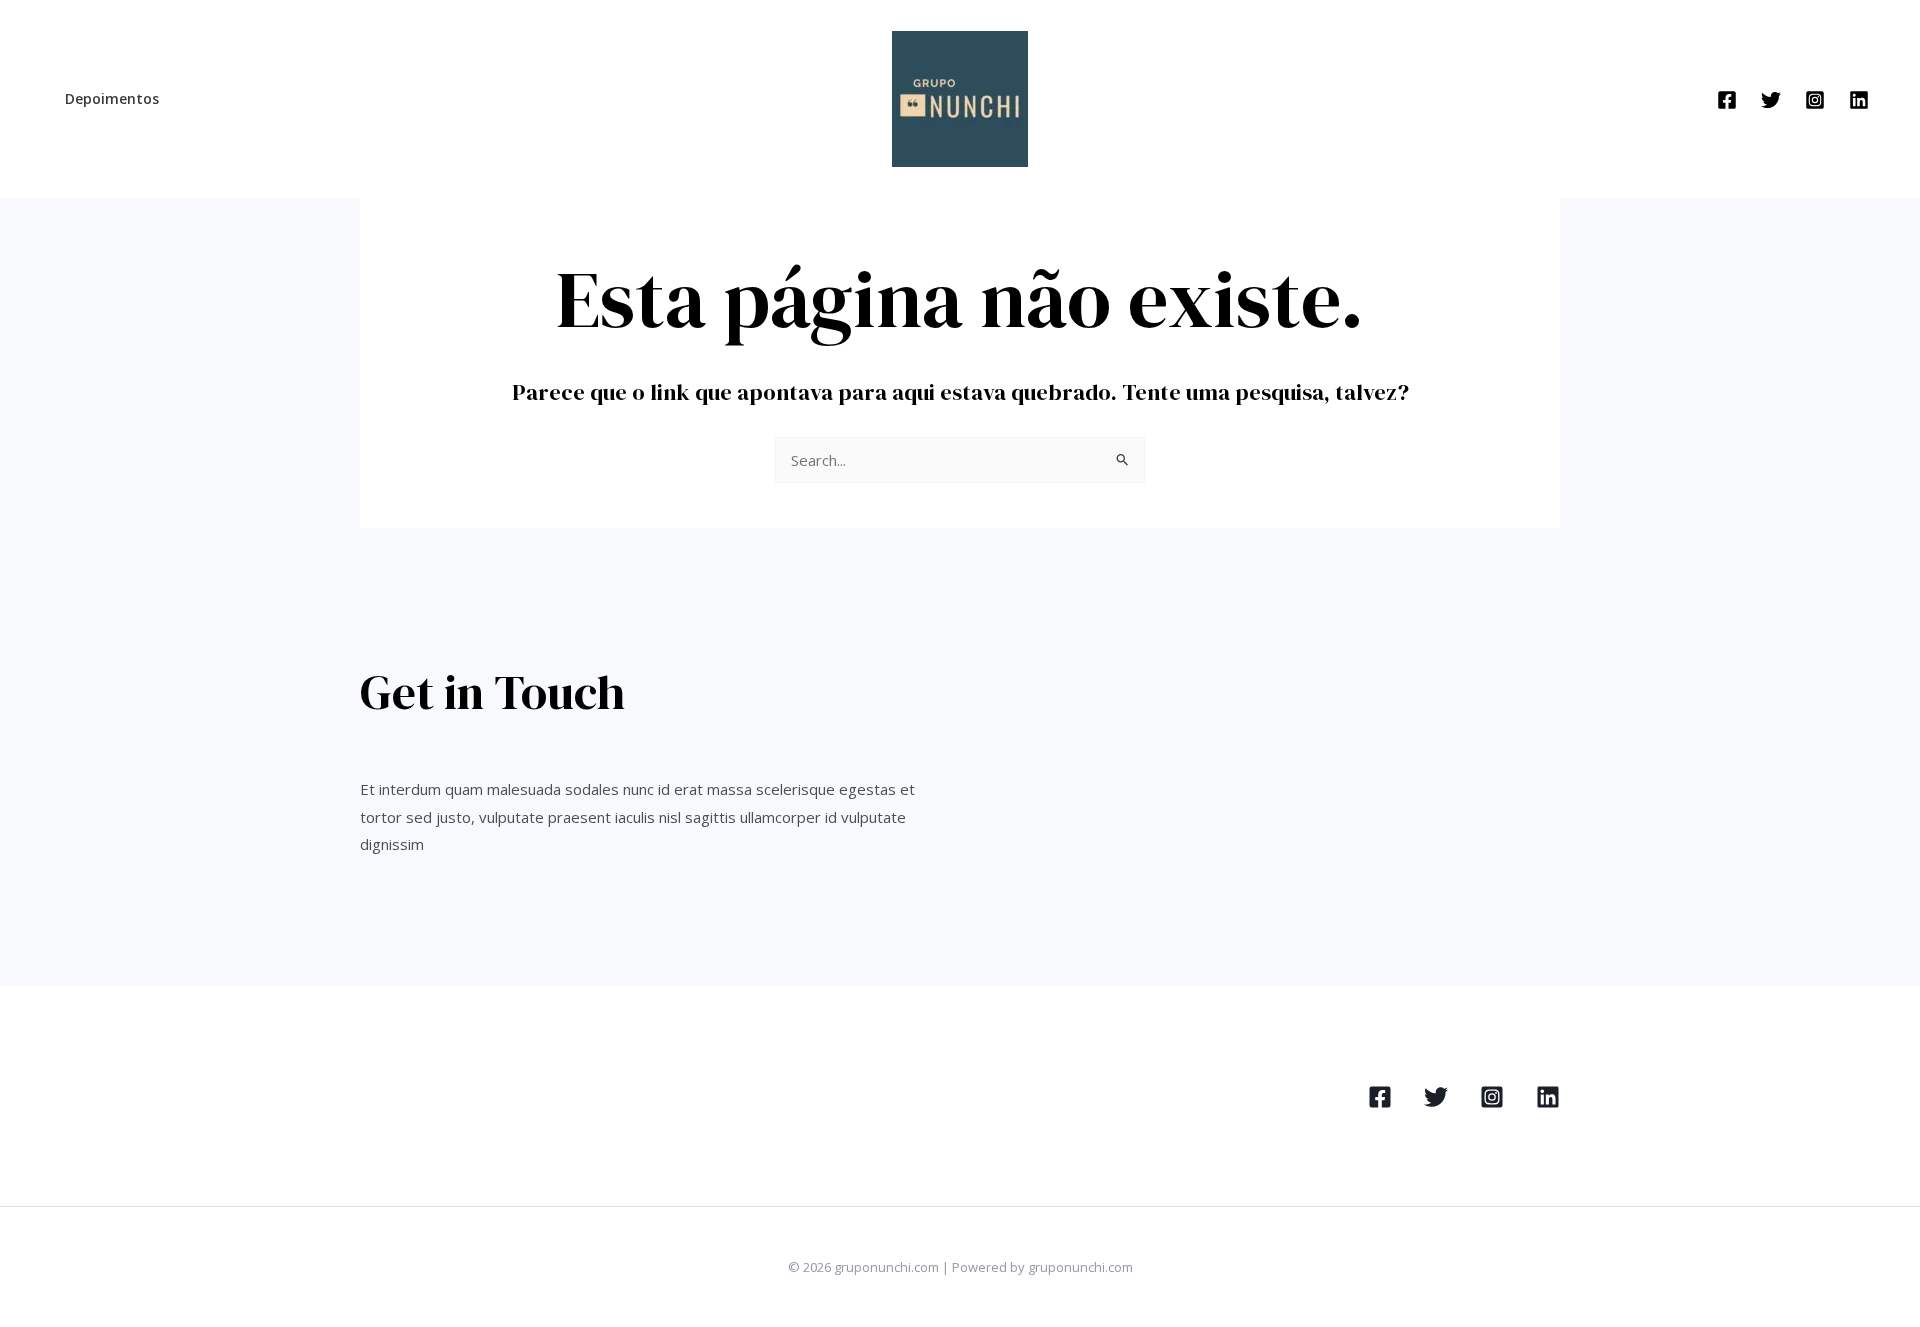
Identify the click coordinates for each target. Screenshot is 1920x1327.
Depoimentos (112, 98)
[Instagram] (1815, 100)
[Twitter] (1771, 100)
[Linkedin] (1859, 100)
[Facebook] (1727, 100)
